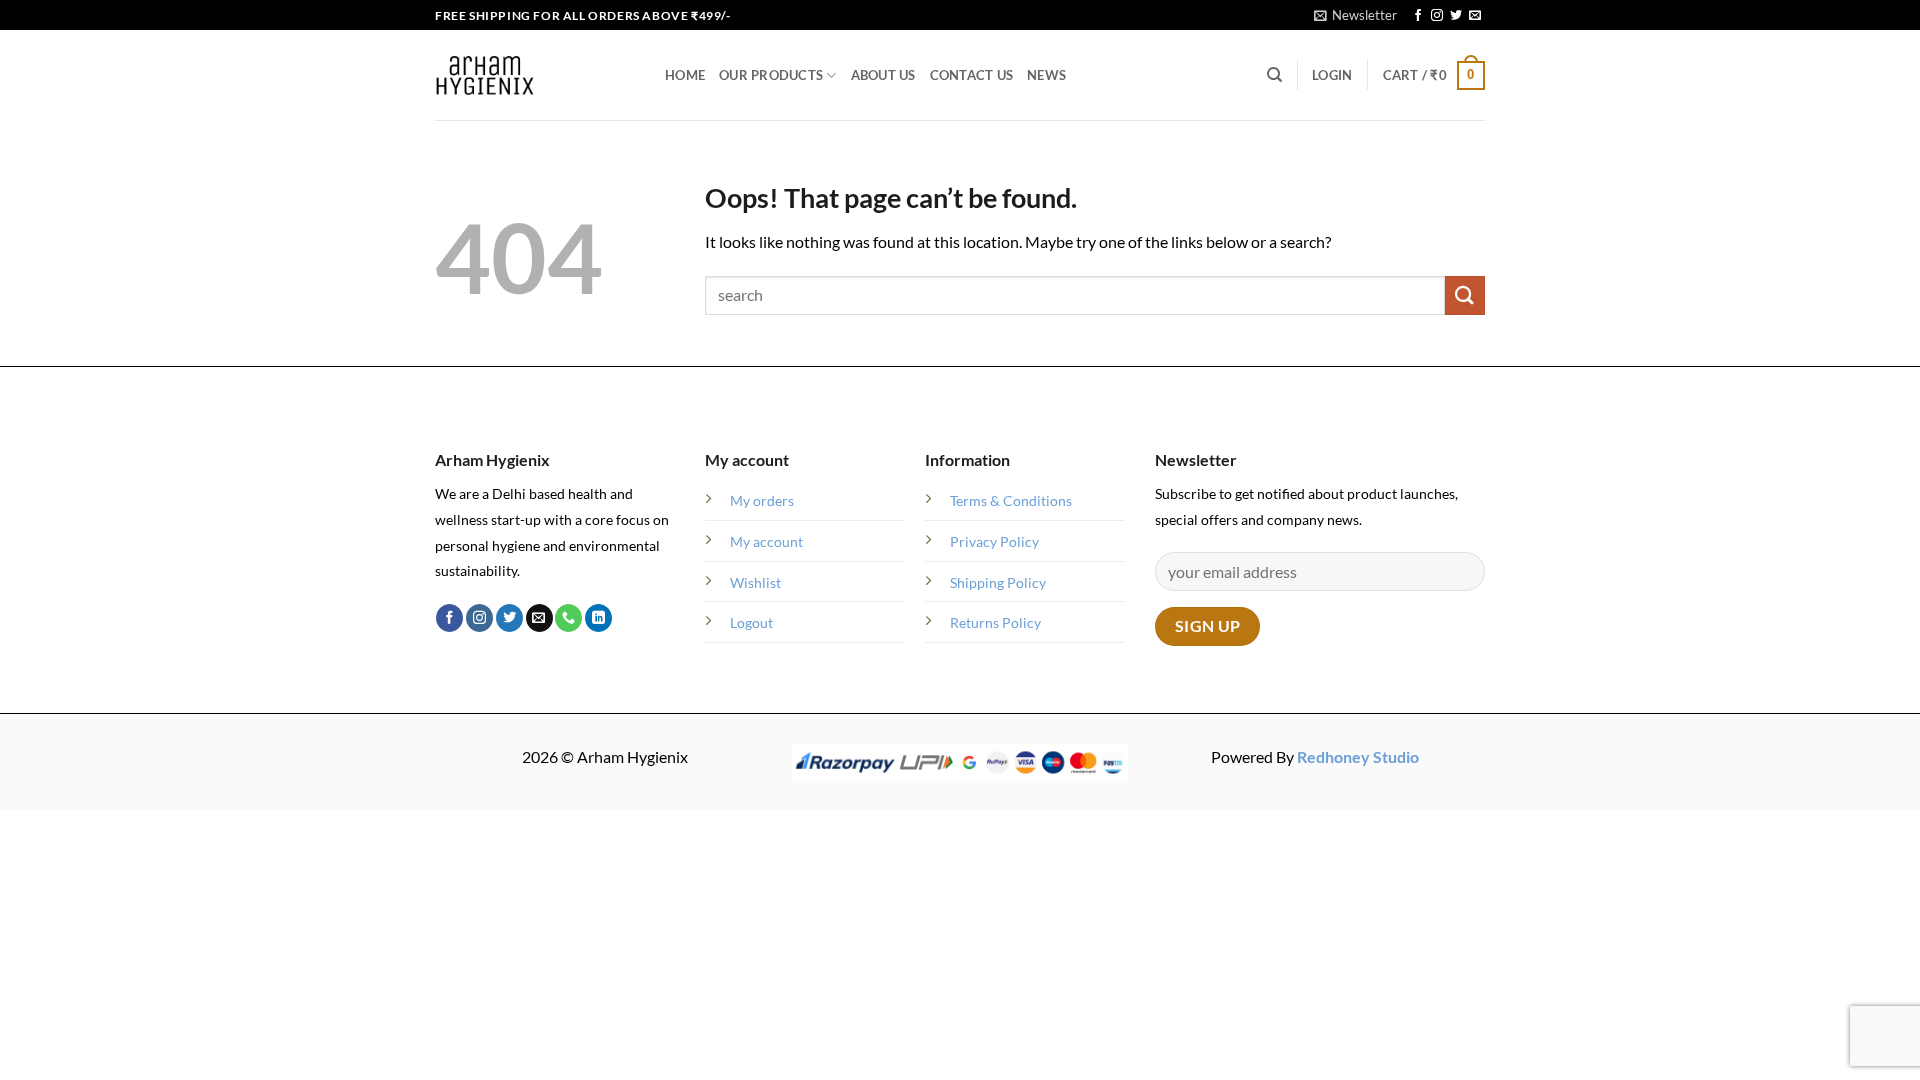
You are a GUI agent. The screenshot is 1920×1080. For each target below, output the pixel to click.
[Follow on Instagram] (1437, 16)
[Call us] (568, 618)
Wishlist (755, 582)
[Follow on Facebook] (1418, 16)
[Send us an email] (1475, 16)
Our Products (771, 75)
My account (766, 541)
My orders (762, 500)
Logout (751, 622)
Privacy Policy (994, 541)
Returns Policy (995, 622)
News (1046, 75)
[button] (1355, 15)
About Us (883, 75)
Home (685, 75)
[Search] (1274, 75)
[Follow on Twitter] (1456, 16)
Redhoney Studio (1358, 756)
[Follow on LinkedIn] (598, 618)
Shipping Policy (998, 582)
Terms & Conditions (1011, 500)
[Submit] (1465, 295)
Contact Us (972, 75)
